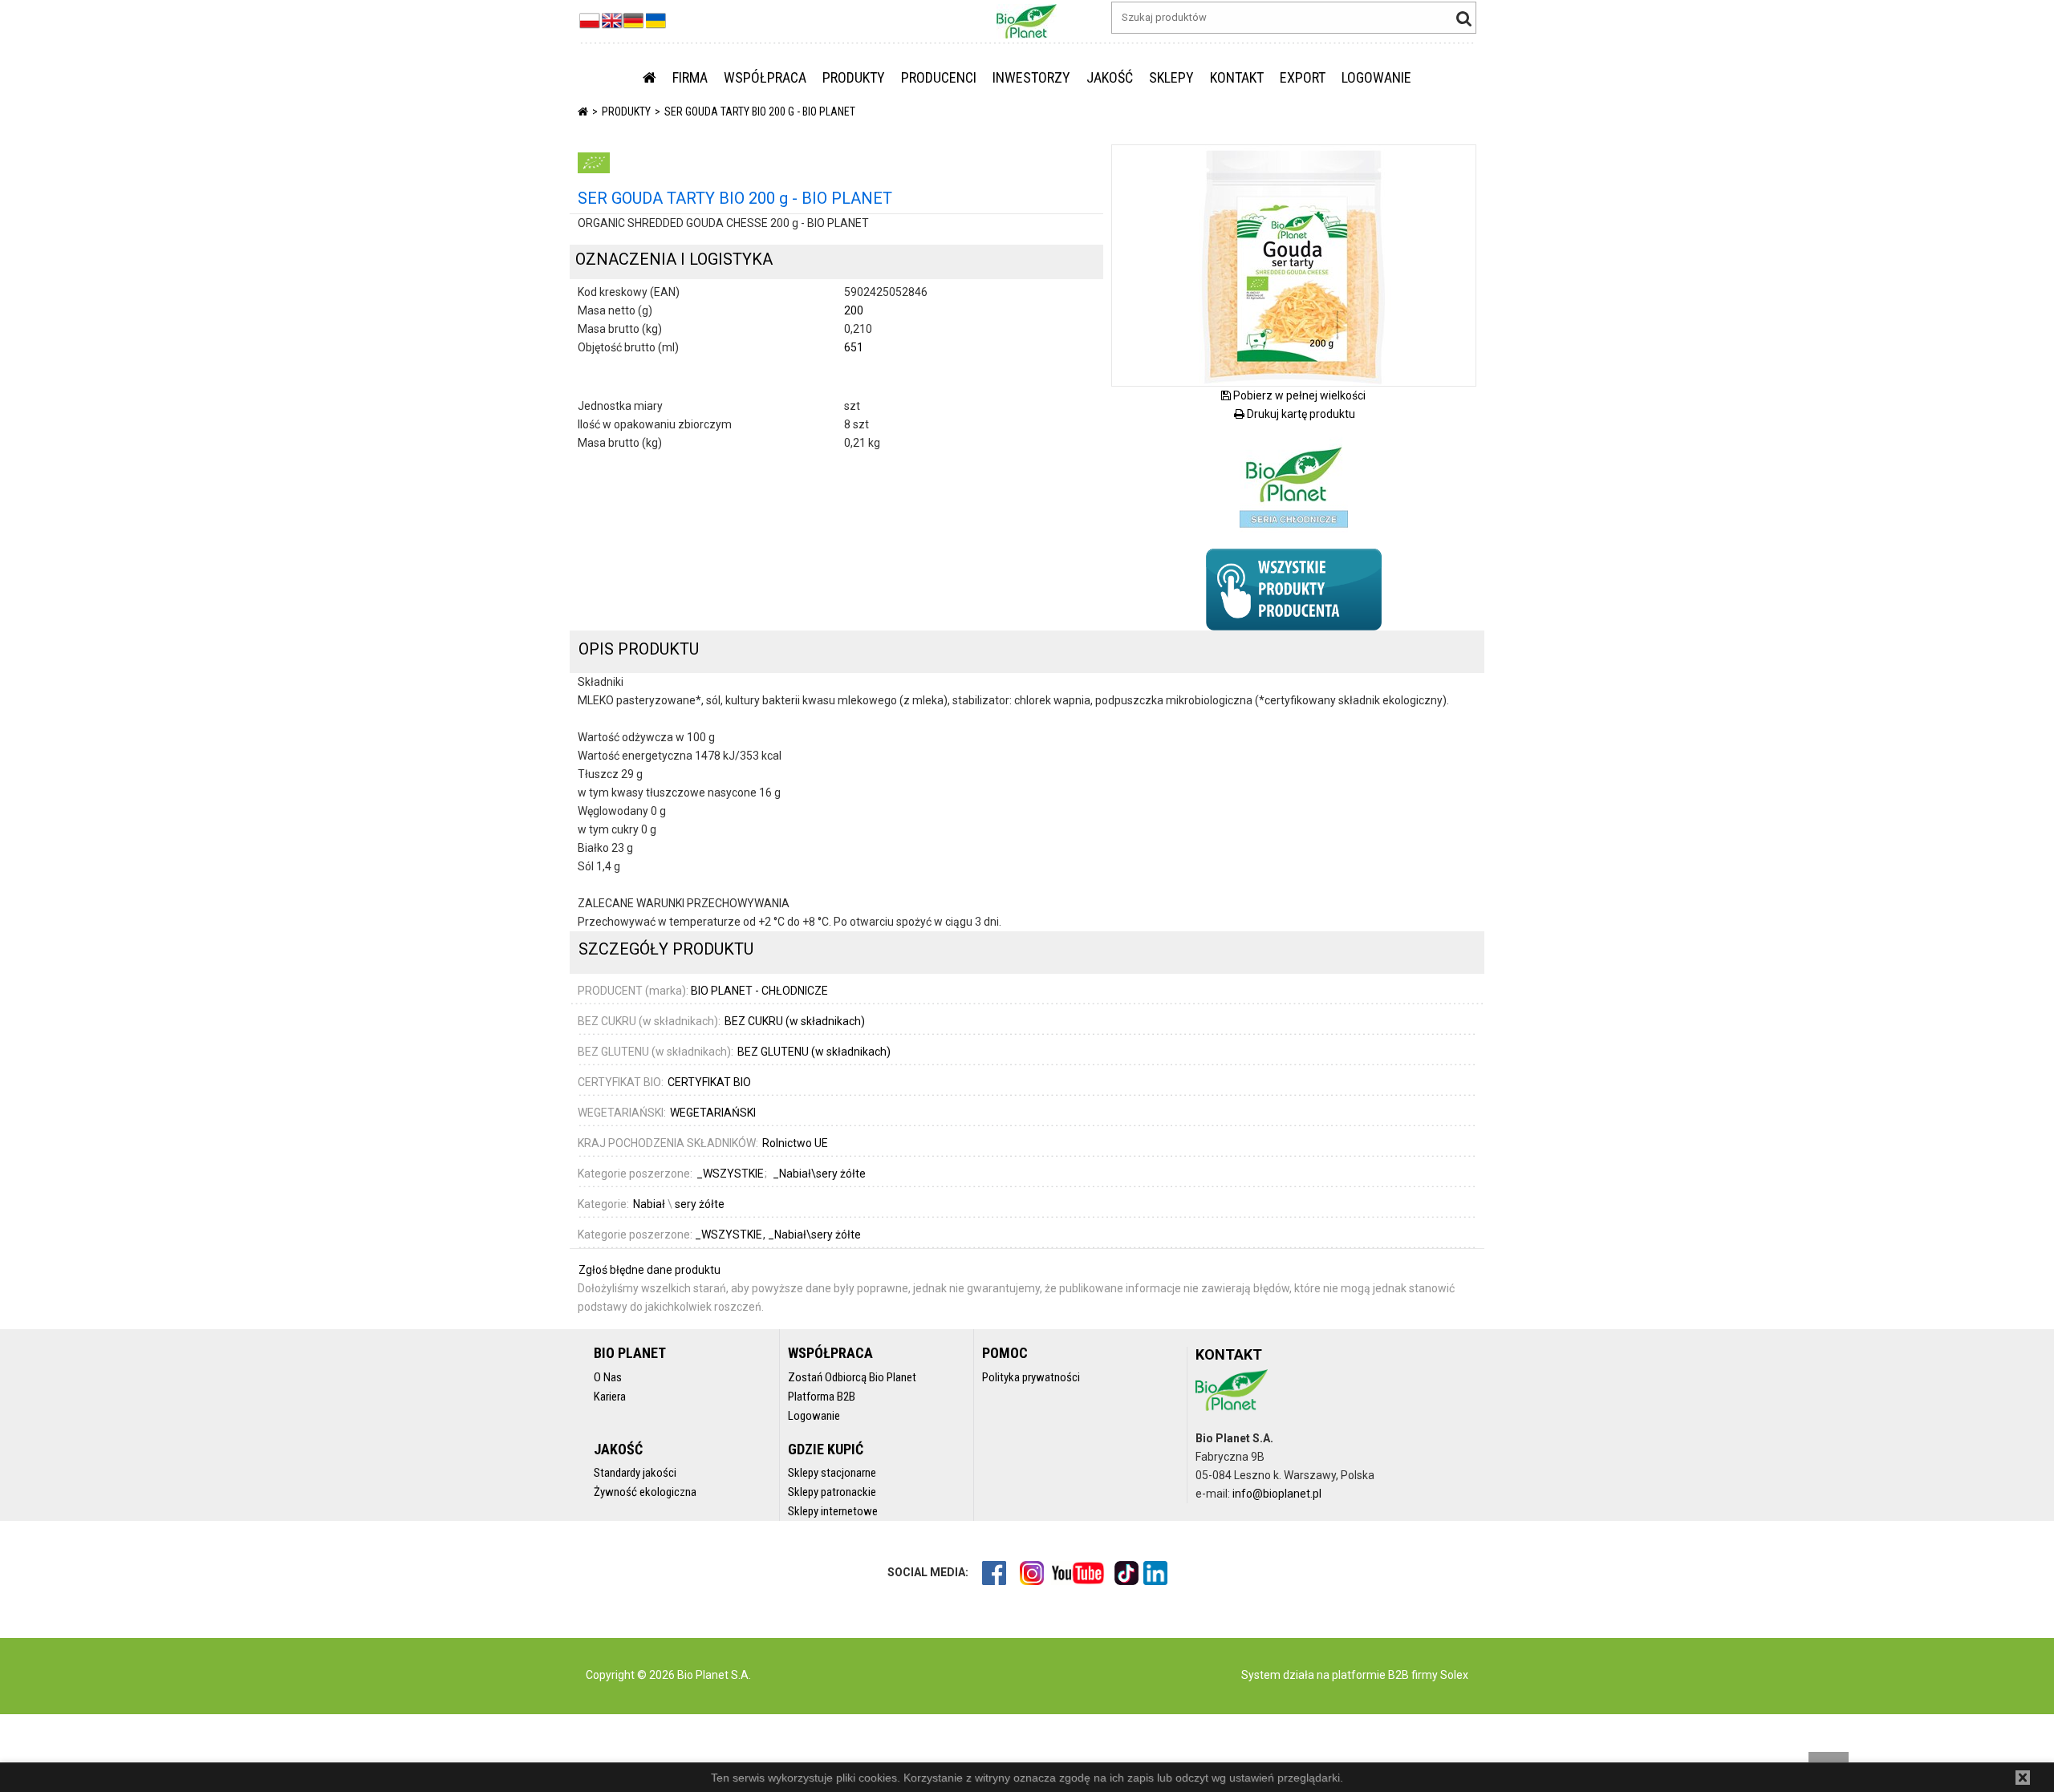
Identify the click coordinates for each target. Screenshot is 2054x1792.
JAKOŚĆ (1110, 77)
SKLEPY (1171, 77)
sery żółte (700, 1204)
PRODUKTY (854, 77)
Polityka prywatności (1031, 1377)
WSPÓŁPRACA (765, 77)
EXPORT (1303, 77)
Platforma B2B (822, 1397)
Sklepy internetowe (833, 1511)
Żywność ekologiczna (645, 1492)
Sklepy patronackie (832, 1492)
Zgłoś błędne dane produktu (649, 1270)
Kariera (610, 1397)
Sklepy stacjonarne (832, 1473)
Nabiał (649, 1204)
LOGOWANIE (1376, 77)
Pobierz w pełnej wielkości (1298, 395)
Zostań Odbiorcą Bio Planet (852, 1377)
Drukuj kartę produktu (1300, 414)
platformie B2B (1369, 1675)
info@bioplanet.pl (1277, 1494)
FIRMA (690, 77)
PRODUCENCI (939, 77)
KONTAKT (1237, 77)
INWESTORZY (1031, 77)
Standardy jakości (635, 1473)
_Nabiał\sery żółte (814, 1235)
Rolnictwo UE (795, 1143)
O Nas (608, 1377)
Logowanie (814, 1416)
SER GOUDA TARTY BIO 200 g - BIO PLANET (760, 111)
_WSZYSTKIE (730, 1235)
